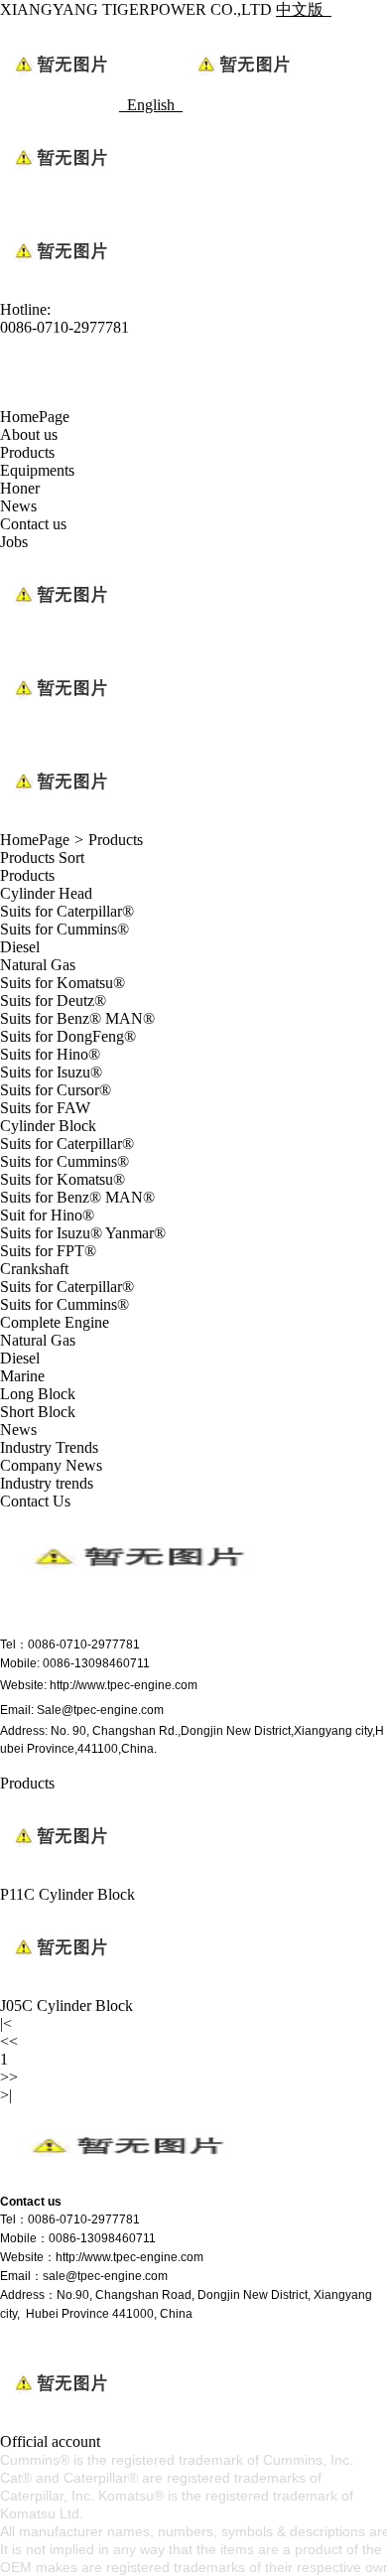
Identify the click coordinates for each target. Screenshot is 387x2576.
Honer (20, 488)
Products (27, 452)
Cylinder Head (46, 893)
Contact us (33, 524)
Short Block (38, 1412)
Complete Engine (55, 1322)
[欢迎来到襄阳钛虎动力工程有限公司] (124, 2184)
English (155, 105)
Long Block (38, 1394)
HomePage (35, 417)
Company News (51, 1465)
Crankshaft (34, 1269)
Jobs (14, 542)
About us (29, 434)
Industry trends (47, 1483)
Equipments (37, 470)
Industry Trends (49, 1447)
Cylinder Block (48, 1126)
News (18, 506)
